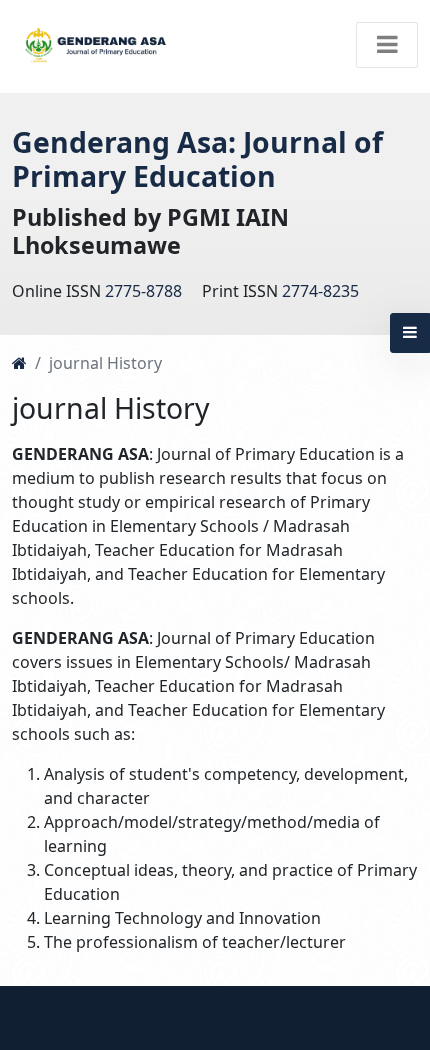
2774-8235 (320, 291)
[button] (410, 333)
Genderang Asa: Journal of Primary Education (197, 159)
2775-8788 (143, 291)
